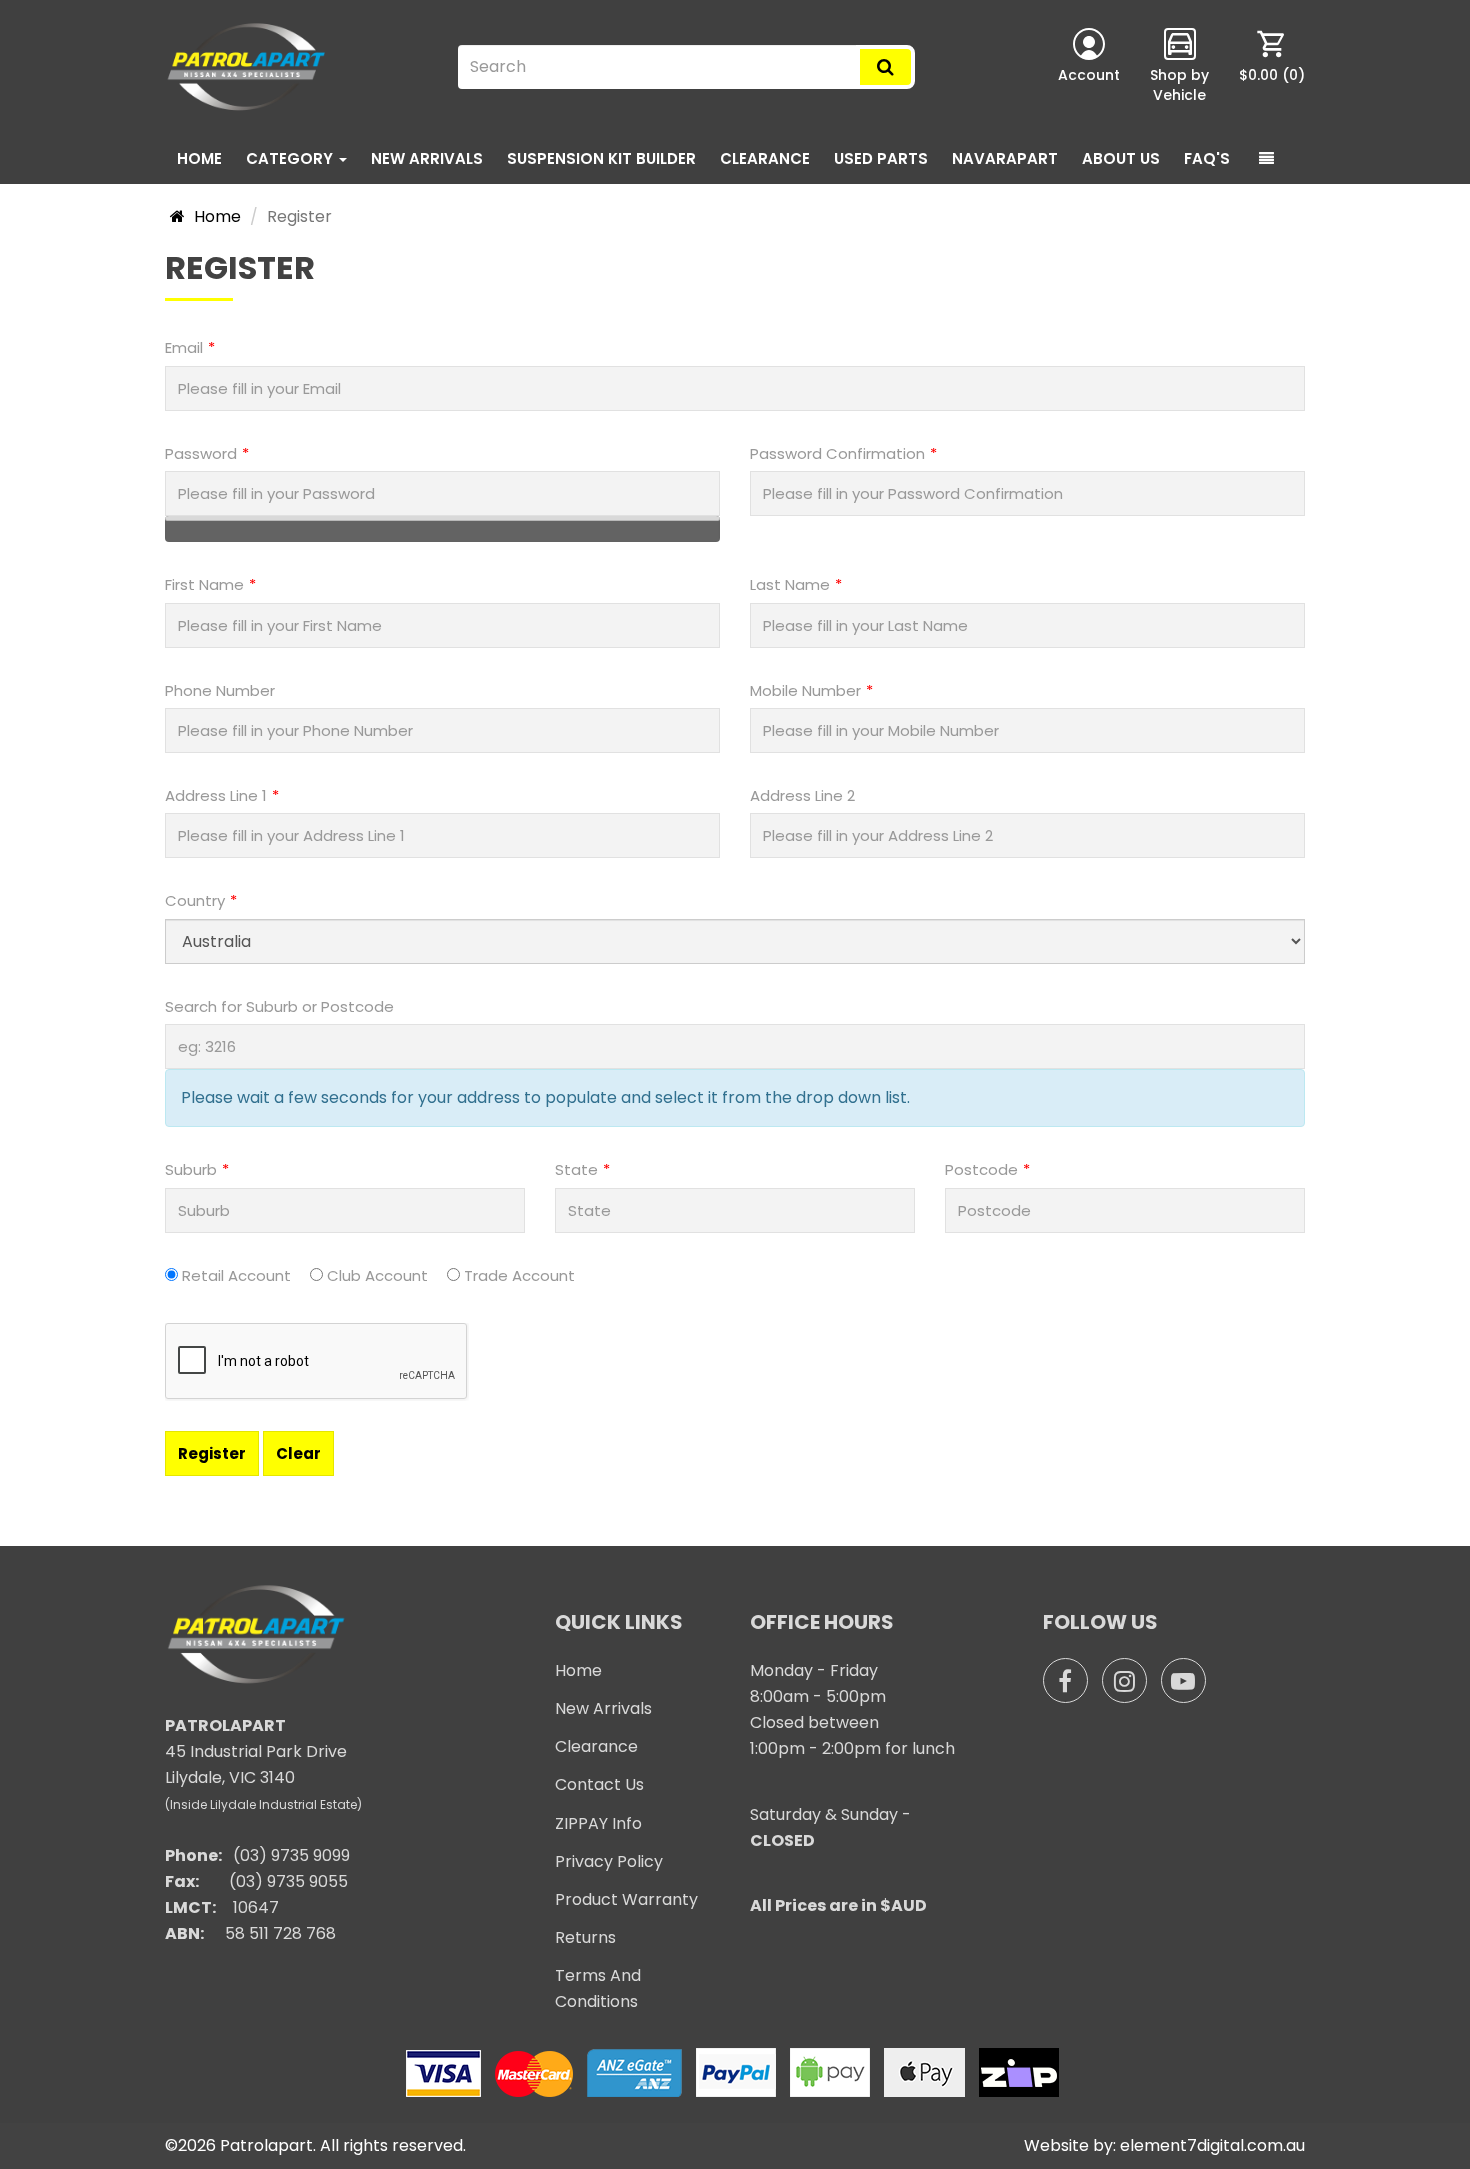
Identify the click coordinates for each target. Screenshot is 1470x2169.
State (576, 1169)
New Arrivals (427, 158)
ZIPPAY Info (598, 1823)
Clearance (765, 158)
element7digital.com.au (1212, 2145)
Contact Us (599, 1784)
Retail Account (236, 1275)
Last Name (790, 584)
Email (184, 347)
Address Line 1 (216, 795)
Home (199, 158)
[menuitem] (1272, 66)
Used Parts (881, 158)
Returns (585, 1937)
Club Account (377, 1275)
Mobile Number (805, 690)
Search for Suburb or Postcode (279, 1006)
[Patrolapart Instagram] (1124, 1680)
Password (201, 453)
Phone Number (220, 690)
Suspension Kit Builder (601, 158)
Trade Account (519, 1275)
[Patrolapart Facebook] (1065, 1680)
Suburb (191, 1169)
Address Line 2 (802, 795)
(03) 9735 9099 (291, 1855)
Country (195, 900)
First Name (204, 584)
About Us (1121, 158)
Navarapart (1005, 158)
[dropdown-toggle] (1266, 159)
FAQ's (1207, 158)
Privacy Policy (609, 1861)
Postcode (981, 1169)
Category (291, 158)
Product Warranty (626, 1899)
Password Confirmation (837, 453)
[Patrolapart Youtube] (1183, 1680)
